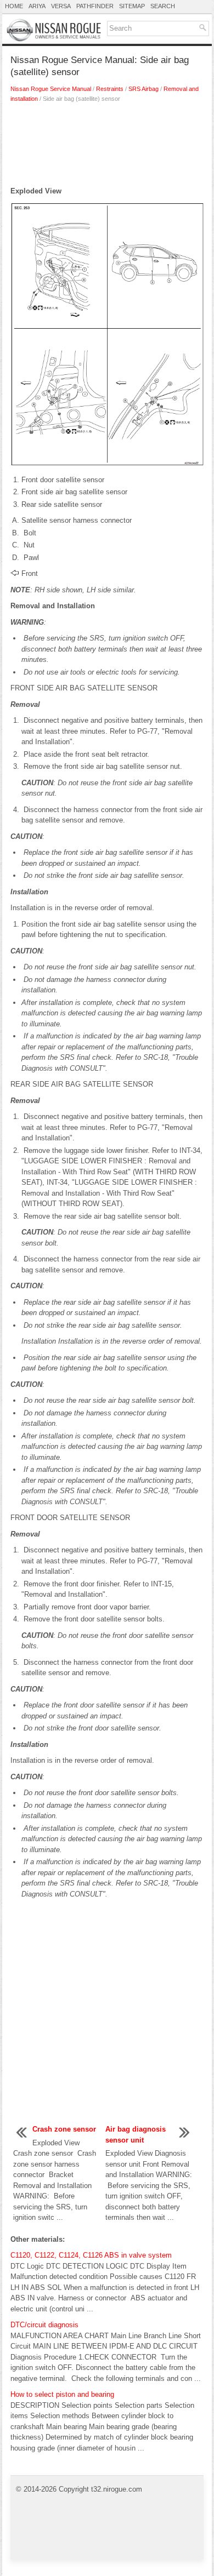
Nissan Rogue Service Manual (51, 89)
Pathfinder (95, 6)
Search (163, 6)
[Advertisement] (107, 147)
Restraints (110, 89)
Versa (61, 6)
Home (14, 6)
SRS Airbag (143, 89)
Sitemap (132, 6)
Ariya (37, 6)
